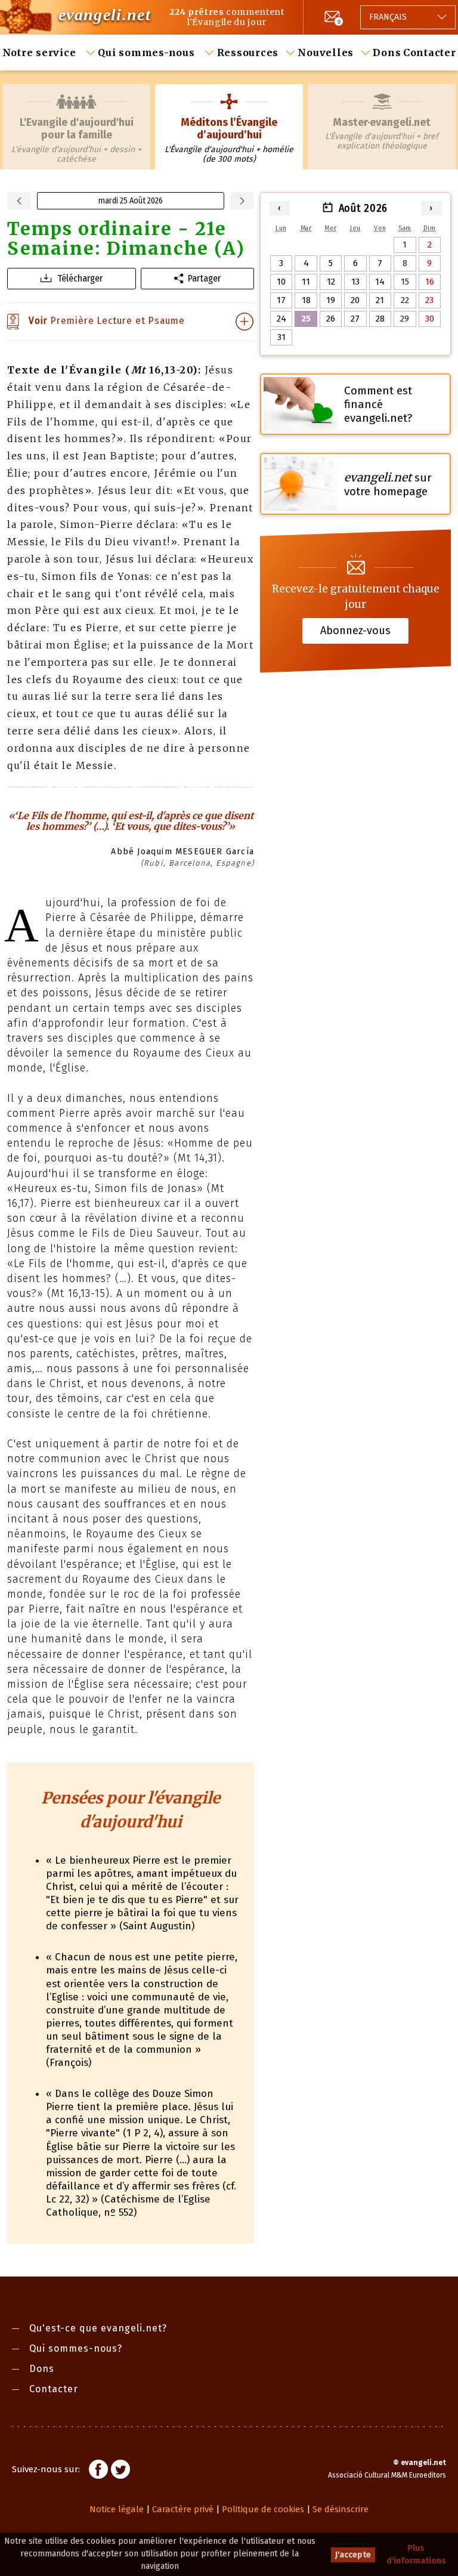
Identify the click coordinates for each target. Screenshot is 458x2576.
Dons (387, 52)
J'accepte (353, 2555)
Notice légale (117, 2509)
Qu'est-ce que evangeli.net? (98, 2328)
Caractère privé (183, 2509)
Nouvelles (326, 52)
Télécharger (80, 278)
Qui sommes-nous (148, 52)
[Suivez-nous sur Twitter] (120, 2471)
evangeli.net (105, 15)
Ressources (248, 52)
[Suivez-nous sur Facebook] (98, 2471)
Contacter (430, 52)
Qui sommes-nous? (76, 2348)
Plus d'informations (416, 2555)
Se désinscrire (341, 2509)
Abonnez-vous (355, 631)
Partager (204, 278)
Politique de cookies (263, 2509)
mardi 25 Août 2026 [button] (131, 201)
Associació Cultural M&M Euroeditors (387, 2475)
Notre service (41, 52)
